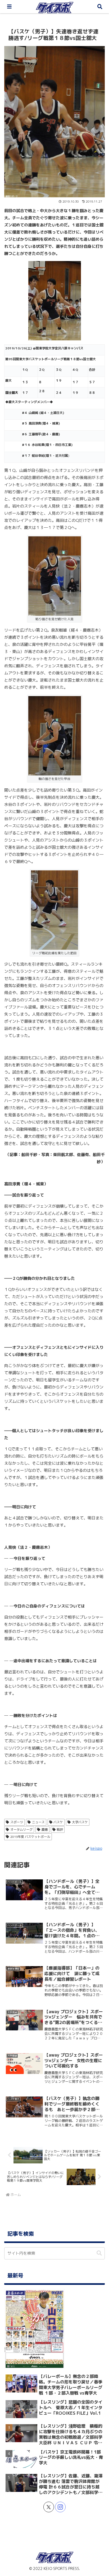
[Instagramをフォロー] (60, 2507)
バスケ (58, 1822)
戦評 (60, 1830)
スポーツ (17, 1822)
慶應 (45, 1830)
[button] (99, 2253)
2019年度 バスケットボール (30, 1837)
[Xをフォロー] (49, 2507)
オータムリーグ (21, 1830)
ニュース (38, 1822)
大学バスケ (80, 1822)
